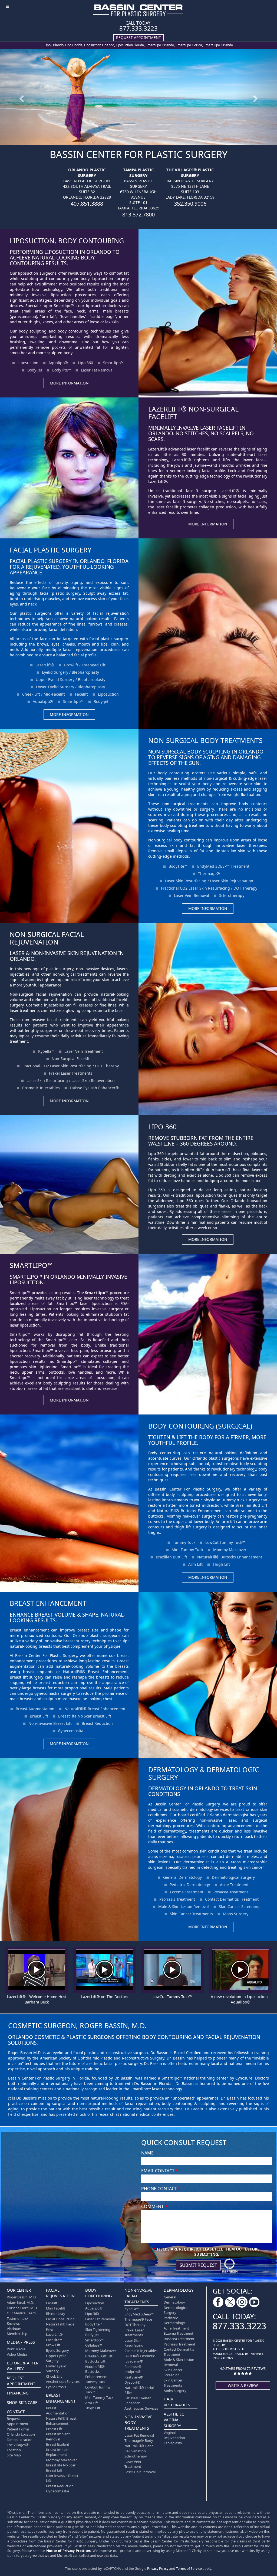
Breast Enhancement (61, 2398)
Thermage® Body (139, 2440)
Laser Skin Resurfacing (134, 2343)
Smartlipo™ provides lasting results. (43, 1293)
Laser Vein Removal (192, 895)
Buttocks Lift (95, 2361)
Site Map (14, 2455)
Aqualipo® (58, 363)
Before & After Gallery (23, 2366)
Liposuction (28, 363)
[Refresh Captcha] (230, 2265)
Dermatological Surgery (233, 1877)
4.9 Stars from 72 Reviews (243, 2368)
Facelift (81, 694)
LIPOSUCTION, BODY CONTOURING (67, 241)
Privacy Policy (158, 2569)
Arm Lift (195, 1564)
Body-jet (101, 701)
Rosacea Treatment (231, 1892)
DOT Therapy (135, 2325)
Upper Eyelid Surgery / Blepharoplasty (70, 680)
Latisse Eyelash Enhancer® (94, 1088)
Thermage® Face (138, 2319)
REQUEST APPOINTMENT (138, 37)
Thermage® (209, 874)
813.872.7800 (138, 214)
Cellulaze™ (94, 2345)
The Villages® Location (18, 2447)
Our (152, 773)
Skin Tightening (98, 2330)
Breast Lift (39, 1716)
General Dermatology (182, 1877)
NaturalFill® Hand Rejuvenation (139, 2448)
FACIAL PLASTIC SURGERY (51, 550)
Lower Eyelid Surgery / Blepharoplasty (70, 687)
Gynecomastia (71, 1731)
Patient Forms (18, 2429)
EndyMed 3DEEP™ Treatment (223, 866)
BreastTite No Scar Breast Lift (85, 1716)
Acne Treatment (234, 1885)
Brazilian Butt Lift (172, 1557)
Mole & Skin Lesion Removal (184, 1906)
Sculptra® (133, 2372)
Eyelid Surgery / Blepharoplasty (70, 672)
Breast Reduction (97, 1723)
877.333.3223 (138, 28)
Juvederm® (134, 2361)
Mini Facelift (56, 2308)
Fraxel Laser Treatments (71, 1073)
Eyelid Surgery (57, 2350)
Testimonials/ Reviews (17, 2321)
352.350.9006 (190, 204)
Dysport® (132, 2382)
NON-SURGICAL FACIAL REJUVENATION (47, 938)
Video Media (17, 2354)
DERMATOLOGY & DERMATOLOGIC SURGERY (204, 1773)
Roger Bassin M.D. (25, 2053)
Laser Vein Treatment (84, 1051)
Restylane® (134, 2377)
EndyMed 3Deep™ (139, 2314)
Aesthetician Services (63, 2381)
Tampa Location (20, 2440)
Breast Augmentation (35, 1709)
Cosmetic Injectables (41, 1088)
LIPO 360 (162, 1127)
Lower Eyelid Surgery (56, 2369)
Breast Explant (58, 2444)
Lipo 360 (85, 363)
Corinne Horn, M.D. (22, 2308)
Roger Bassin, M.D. (22, 2297)
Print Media (16, 2349)
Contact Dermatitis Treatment (232, 1899)
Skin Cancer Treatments (191, 1914)
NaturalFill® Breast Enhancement (95, 1709)
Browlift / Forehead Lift (85, 665)
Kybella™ (46, 1051)
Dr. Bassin (160, 2053)
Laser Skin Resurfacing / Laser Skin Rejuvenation (209, 881)
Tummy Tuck (184, 1542)
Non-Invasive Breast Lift (50, 1723)
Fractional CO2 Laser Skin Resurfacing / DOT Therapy (209, 888)
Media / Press (21, 2342)
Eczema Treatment (187, 1892)
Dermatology (179, 2290)
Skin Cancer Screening (239, 1906)
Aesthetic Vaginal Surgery (174, 2420)
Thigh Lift (221, 1564)
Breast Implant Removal (58, 2437)
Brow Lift (53, 2345)
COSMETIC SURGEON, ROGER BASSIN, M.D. (77, 2025)
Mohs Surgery (236, 1914)
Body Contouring (99, 2293)
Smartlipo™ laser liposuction (84, 1303)
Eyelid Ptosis (56, 2387)
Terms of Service (189, 2569)
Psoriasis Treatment (177, 1899)
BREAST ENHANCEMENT (48, 1603)
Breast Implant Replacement (58, 2452)
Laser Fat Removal (97, 370)
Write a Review (243, 2385)
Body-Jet (35, 370)
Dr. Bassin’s (27, 2098)
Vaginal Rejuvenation (174, 2435)
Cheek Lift (54, 2376)
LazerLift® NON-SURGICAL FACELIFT (193, 413)
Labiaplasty (173, 2443)
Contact (16, 2411)
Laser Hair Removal (140, 2472)
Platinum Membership (17, 2331)
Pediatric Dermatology (190, 1885)
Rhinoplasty (56, 2314)
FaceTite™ (54, 2340)
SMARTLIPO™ (31, 1265)
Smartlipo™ (64, 306)
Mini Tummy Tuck (187, 1550)
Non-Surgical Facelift (71, 1059)
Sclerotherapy (232, 895)
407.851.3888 (87, 204)
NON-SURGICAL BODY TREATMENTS (205, 740)
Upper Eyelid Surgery (56, 2358)
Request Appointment (21, 2381)
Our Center (19, 2290)
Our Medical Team (21, 2313)
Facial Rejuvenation (60, 2293)
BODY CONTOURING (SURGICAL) (200, 1426)
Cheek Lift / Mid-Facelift (44, 694)
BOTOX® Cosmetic (140, 2356)
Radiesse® (133, 2367)
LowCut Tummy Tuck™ (225, 1542)
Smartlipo (97, 1292)
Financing (18, 2393)
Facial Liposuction (60, 2319)
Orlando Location (21, 2434)
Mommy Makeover (230, 1550)
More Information (69, 383)
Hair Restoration (177, 2402)
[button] (21, 97)
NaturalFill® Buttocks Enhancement (230, 1557)
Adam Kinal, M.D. (20, 2302)
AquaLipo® (43, 701)
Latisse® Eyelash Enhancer (138, 2401)
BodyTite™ (62, 370)
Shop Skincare (22, 2402)
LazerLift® (45, 665)
